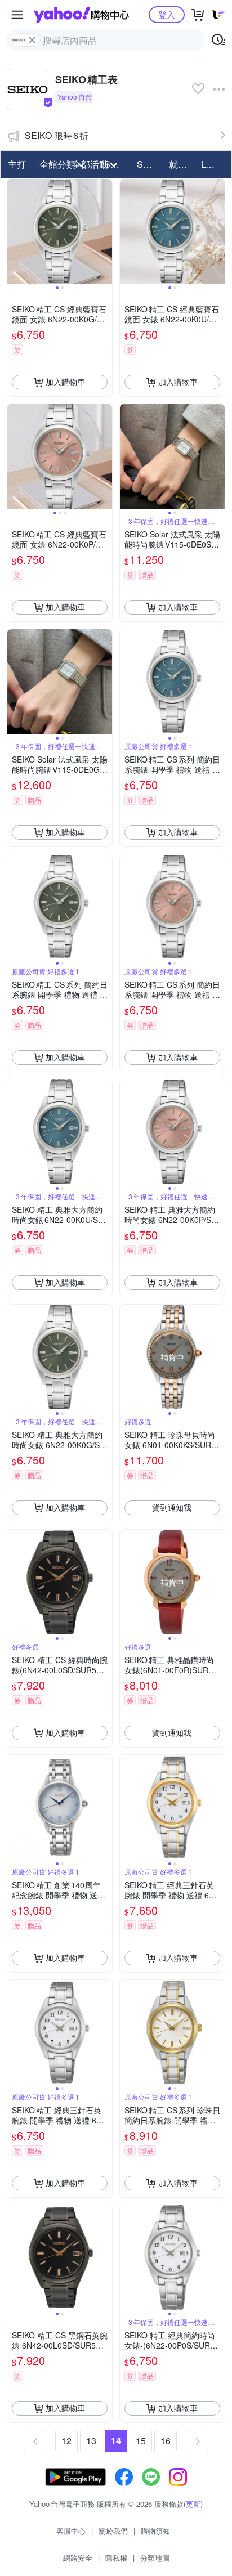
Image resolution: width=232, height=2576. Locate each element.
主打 (17, 164)
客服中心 (71, 2531)
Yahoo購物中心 (81, 15)
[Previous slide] (15, 231)
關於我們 (113, 2531)
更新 (193, 2504)
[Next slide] (105, 231)
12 (66, 2441)
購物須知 (155, 2531)
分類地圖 (155, 2558)
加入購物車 (65, 382)
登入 (167, 14)
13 (91, 2441)
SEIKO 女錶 (150, 164)
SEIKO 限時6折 (57, 135)
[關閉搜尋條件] (32, 40)
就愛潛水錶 (182, 164)
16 (166, 2441)
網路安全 (78, 2558)
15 (141, 2441)
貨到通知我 (172, 1507)
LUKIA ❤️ (214, 164)
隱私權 (116, 2558)
